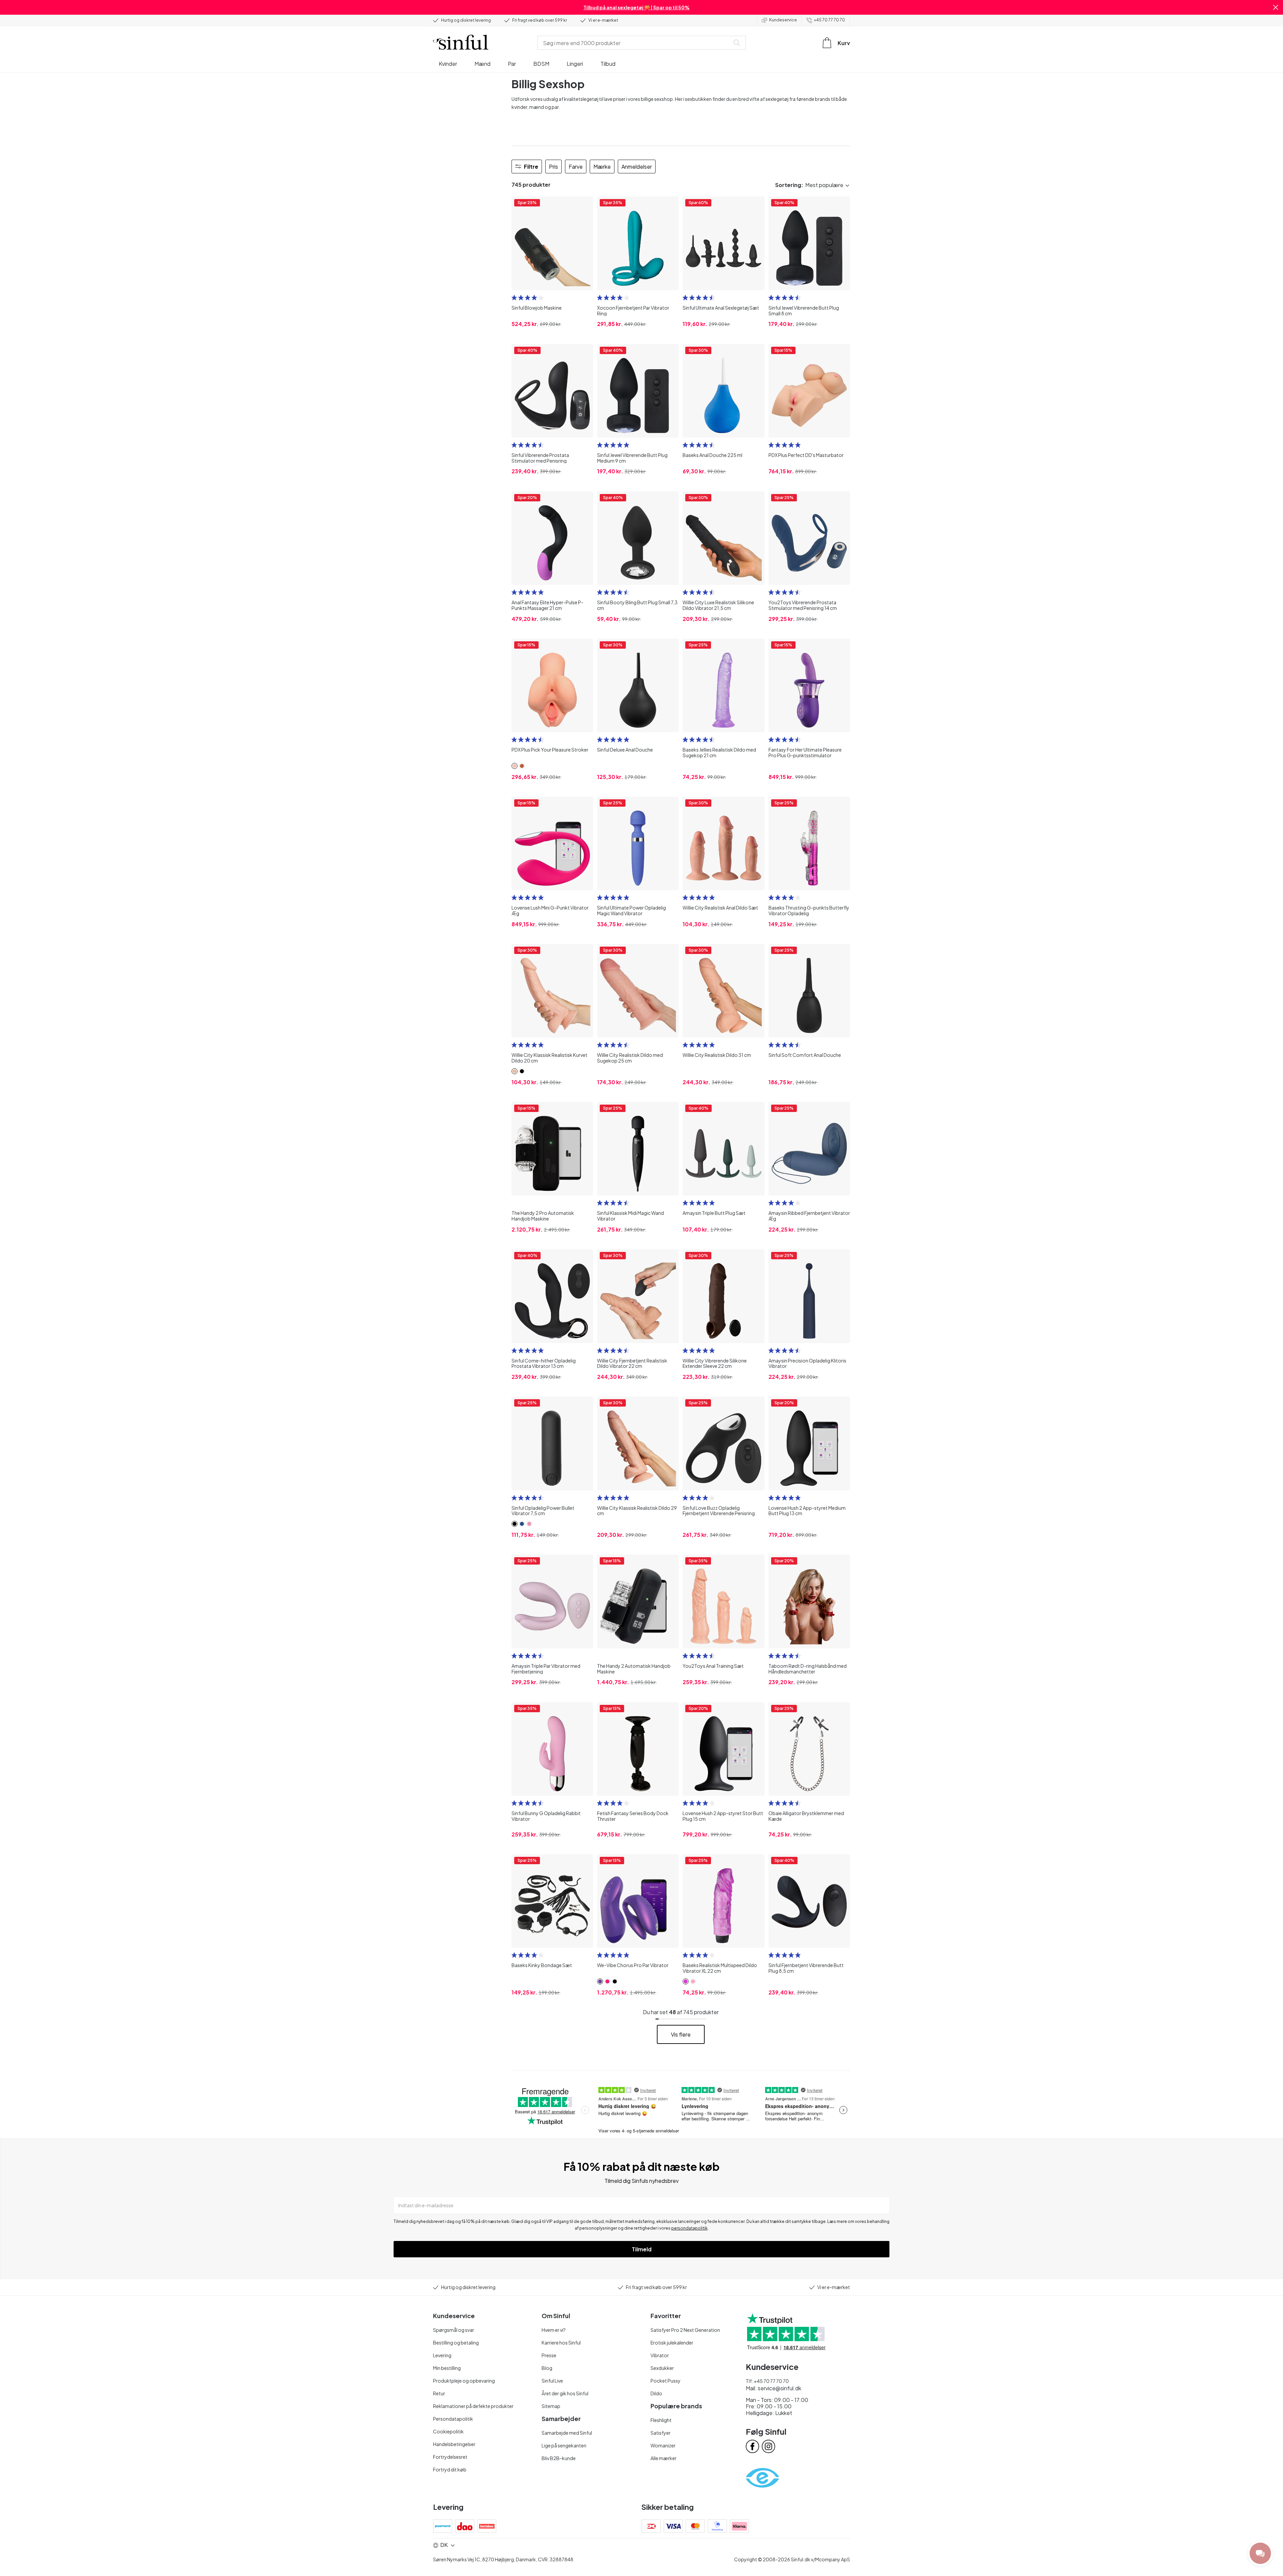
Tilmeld (642, 2249)
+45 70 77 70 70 (829, 20)
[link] (515, 766)
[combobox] (635, 43)
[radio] (514, 298)
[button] (1276, 7)
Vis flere (681, 2034)
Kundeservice (783, 20)
